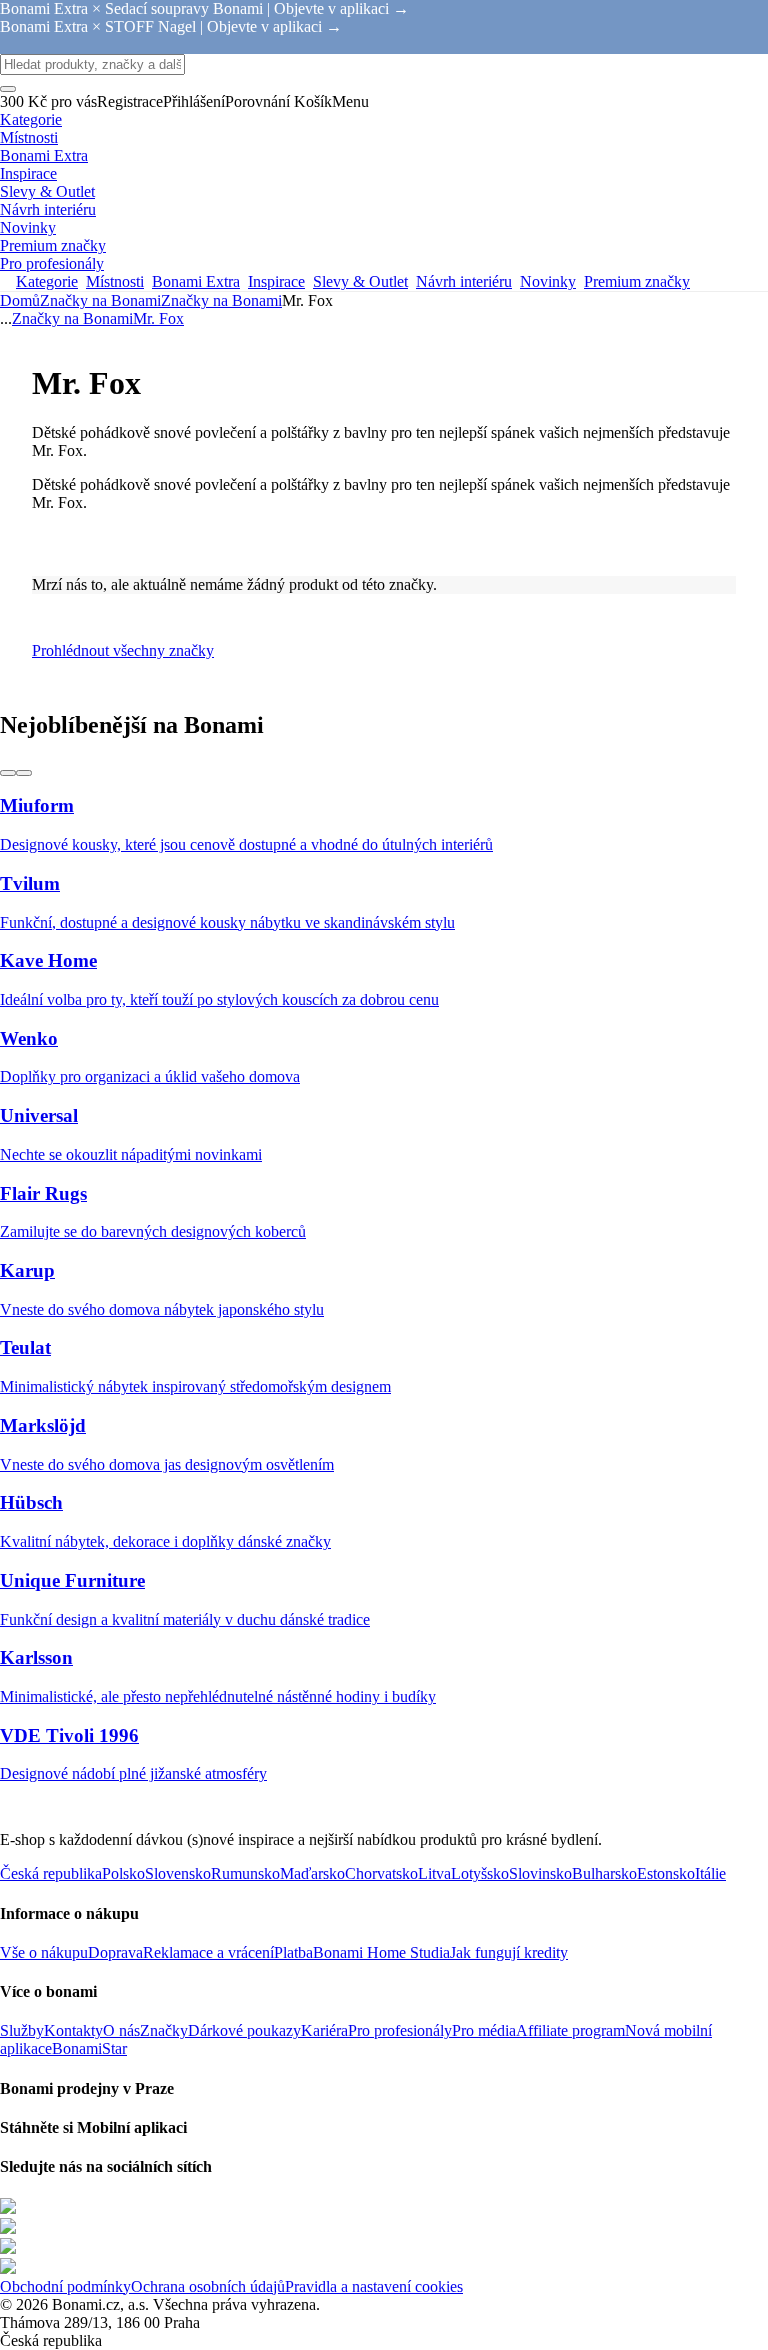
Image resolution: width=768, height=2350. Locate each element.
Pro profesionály (400, 2030)
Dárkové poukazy (244, 2030)
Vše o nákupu (44, 1952)
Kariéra (324, 2030)
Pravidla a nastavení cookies (374, 2286)
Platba (293, 1952)
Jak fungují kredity (509, 1952)
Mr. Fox (158, 318)
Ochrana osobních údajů (208, 2286)
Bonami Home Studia (381, 1952)
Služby (22, 2030)
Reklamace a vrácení (208, 1952)
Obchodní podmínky (65, 2286)
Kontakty (73, 2030)
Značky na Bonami (221, 300)
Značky (164, 2030)
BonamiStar (89, 2048)
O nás (121, 2030)
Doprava (115, 1952)
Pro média (484, 2030)
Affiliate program (570, 2030)
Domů (20, 300)
